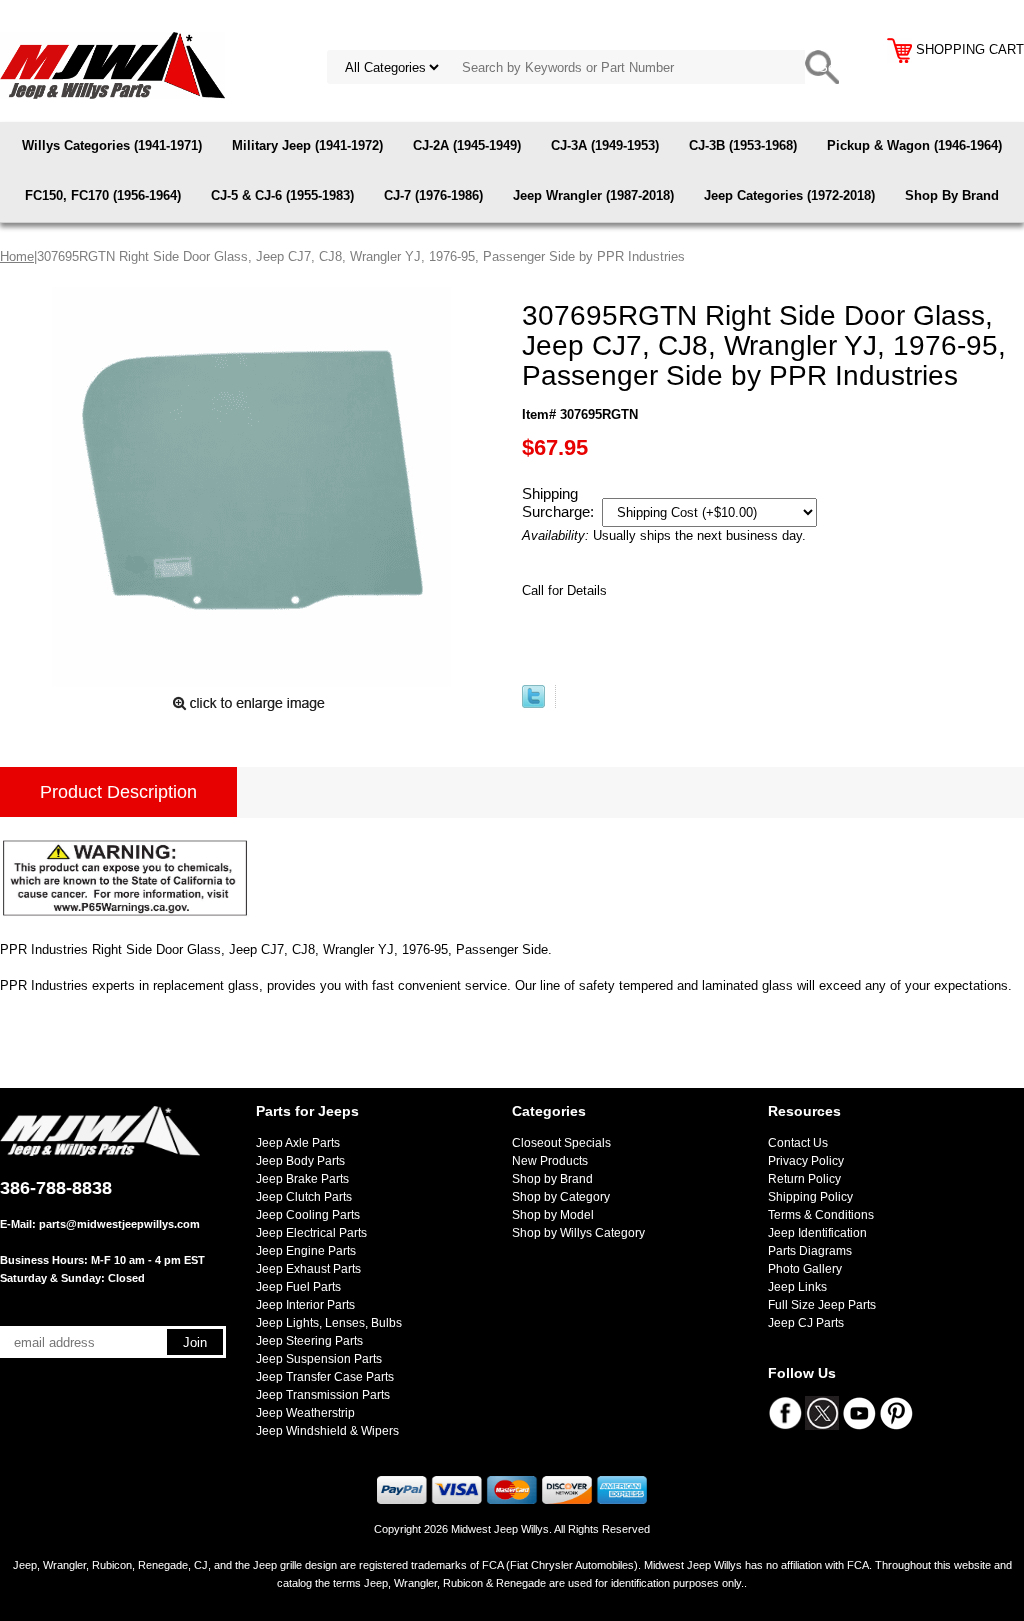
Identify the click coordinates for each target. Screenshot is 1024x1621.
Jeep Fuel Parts (298, 1287)
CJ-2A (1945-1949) (467, 145)
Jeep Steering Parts (309, 1341)
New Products (550, 1161)
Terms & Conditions (821, 1215)
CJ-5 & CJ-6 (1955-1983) (282, 195)
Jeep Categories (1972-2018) (789, 195)
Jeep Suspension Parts (319, 1359)
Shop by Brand (552, 1179)
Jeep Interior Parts (305, 1305)
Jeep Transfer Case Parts (325, 1377)
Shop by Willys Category (578, 1233)
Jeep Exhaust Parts (308, 1269)
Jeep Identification (817, 1233)
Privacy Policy (806, 1161)
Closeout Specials (561, 1143)
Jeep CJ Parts (806, 1323)
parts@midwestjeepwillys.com (119, 1224)
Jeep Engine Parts (306, 1251)
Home (17, 256)
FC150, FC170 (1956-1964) (103, 195)
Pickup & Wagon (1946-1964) (914, 145)
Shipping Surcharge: (560, 502)
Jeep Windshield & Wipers (327, 1431)
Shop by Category (561, 1197)
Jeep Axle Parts (298, 1143)
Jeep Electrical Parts (311, 1233)
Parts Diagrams (810, 1251)
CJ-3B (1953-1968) (743, 145)
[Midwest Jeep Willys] (112, 64)
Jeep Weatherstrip (305, 1413)
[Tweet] (533, 703)
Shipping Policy (810, 1197)
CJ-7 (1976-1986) (433, 195)
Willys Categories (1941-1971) (112, 145)
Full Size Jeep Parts (822, 1305)
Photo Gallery (805, 1269)
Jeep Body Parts (300, 1161)
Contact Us (798, 1143)
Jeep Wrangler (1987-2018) (593, 195)
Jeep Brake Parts (302, 1179)
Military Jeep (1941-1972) (307, 145)
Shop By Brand (952, 195)
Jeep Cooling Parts (308, 1215)
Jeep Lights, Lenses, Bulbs (329, 1323)
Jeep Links (797, 1287)
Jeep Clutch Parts (304, 1197)
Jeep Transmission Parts (323, 1395)
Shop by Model (553, 1215)
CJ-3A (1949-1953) (605, 145)
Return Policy (804, 1179)
